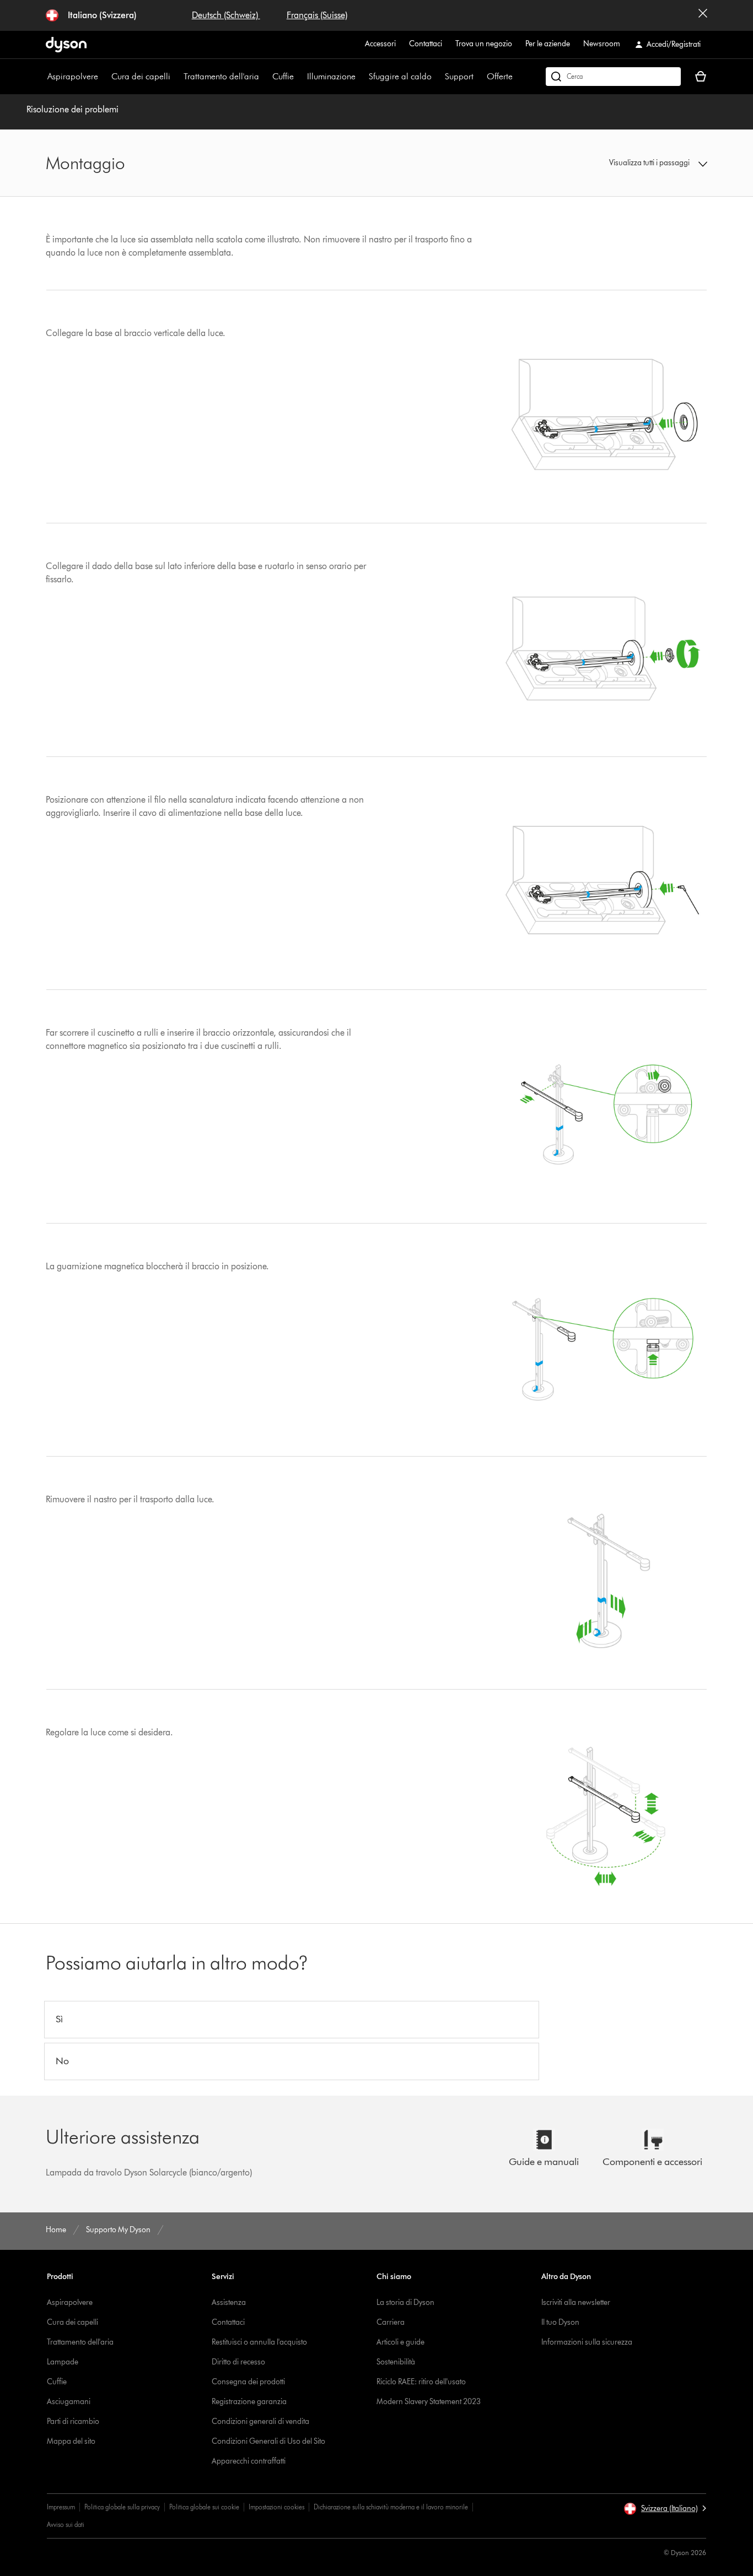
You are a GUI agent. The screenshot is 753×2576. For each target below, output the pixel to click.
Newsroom (602, 44)
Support (459, 76)
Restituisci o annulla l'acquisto (259, 2342)
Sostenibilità (396, 2362)
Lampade (63, 2362)
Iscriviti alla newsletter (576, 2302)
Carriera (391, 2322)
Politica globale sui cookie (204, 2507)
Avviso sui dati (66, 2524)
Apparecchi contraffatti (249, 2461)
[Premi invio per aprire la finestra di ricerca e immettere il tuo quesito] (613, 77)
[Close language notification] (703, 15)
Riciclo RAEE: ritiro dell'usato (421, 2382)
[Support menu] (479, 77)
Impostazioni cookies (276, 2507)
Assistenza (229, 2302)
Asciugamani (69, 2402)
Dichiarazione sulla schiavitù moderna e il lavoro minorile (391, 2507)
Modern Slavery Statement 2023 (429, 2402)
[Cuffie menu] (299, 77)
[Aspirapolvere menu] (104, 77)
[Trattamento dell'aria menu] (265, 77)
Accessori (380, 44)
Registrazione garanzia (249, 2402)
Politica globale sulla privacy (122, 2507)
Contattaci (426, 44)
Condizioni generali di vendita (260, 2421)
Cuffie (283, 76)
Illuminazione (331, 76)
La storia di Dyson (405, 2302)
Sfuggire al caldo (400, 76)
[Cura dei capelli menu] (176, 77)
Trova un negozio (484, 44)
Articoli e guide (400, 2342)
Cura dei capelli (141, 76)
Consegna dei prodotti (248, 2382)
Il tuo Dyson (560, 2322)
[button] (630, 163)
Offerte (500, 76)
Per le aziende (548, 44)
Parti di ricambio (73, 2421)
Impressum (61, 2507)
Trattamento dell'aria (221, 76)
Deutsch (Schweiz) (226, 15)
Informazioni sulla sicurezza (587, 2342)
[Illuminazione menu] (361, 77)
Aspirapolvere (73, 76)
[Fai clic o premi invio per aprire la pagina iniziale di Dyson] (66, 45)
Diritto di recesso (238, 2362)
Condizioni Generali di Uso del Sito (268, 2441)
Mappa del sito (71, 2441)
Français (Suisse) (317, 15)
